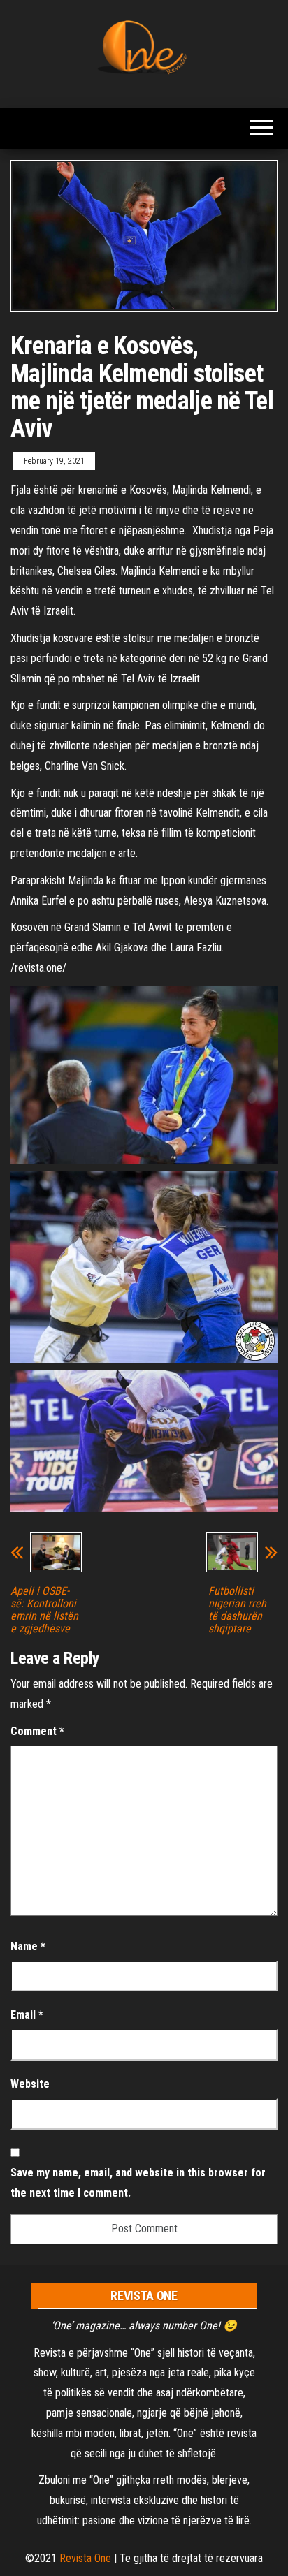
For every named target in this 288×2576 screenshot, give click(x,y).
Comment (37, 1731)
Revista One (85, 2558)
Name (28, 1946)
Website (30, 2084)
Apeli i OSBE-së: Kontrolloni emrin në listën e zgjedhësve (44, 1610)
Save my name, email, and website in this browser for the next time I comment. (138, 2183)
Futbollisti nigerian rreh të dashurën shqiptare (237, 1610)
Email (27, 2015)
